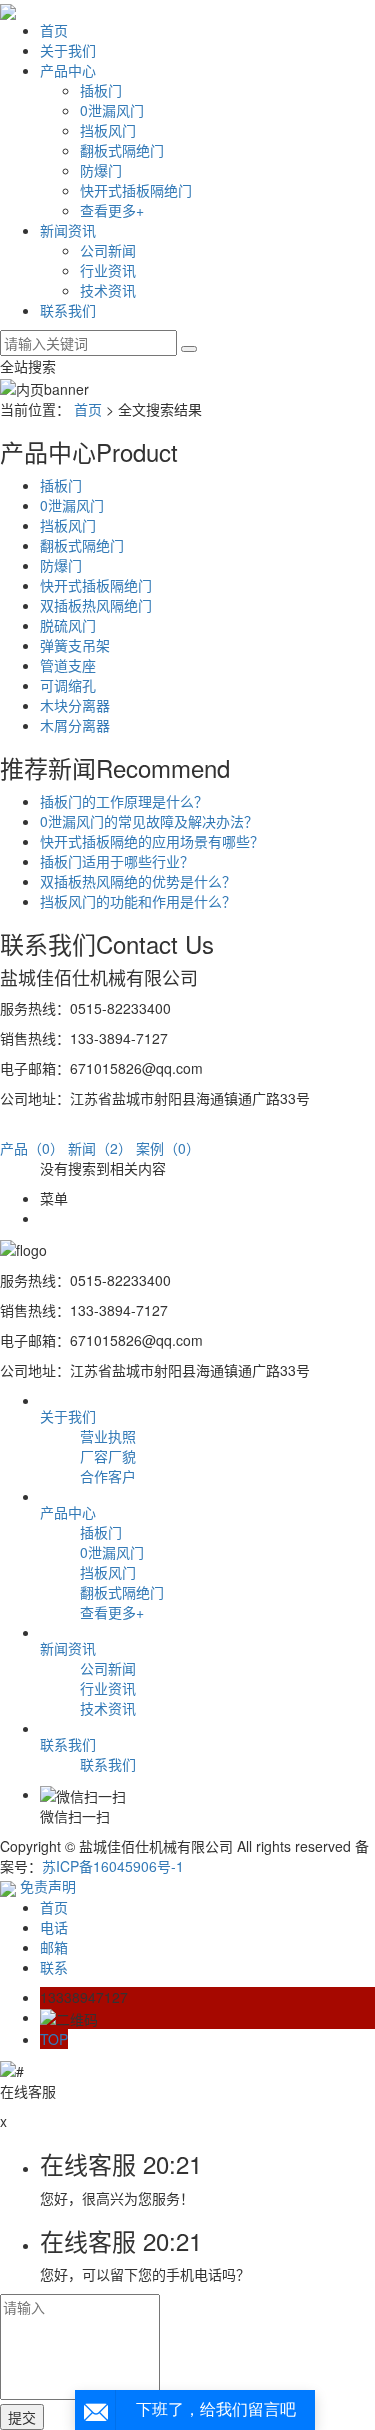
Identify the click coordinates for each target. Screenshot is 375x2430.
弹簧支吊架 (75, 645)
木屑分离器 (75, 725)
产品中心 (68, 70)
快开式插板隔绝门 (136, 190)
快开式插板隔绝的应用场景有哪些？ (152, 841)
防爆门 (101, 170)
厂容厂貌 (108, 1456)
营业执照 (108, 1436)
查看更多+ (112, 210)
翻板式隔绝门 (122, 150)
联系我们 (68, 310)
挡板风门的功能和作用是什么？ (138, 901)
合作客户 (108, 1476)
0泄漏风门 (112, 110)
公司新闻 (108, 250)
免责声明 (48, 1886)
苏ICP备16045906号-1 (113, 1866)
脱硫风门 (68, 625)
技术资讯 (108, 290)
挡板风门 (108, 130)
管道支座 (68, 665)
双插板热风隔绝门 (96, 605)
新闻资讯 (68, 230)
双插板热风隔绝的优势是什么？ (138, 881)
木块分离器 (75, 705)
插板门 (101, 90)
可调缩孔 (68, 685)
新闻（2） (100, 1148)
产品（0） (32, 1148)
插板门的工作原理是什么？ (124, 801)
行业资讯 (108, 270)
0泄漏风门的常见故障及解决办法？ (149, 821)
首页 (54, 30)
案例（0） (168, 1148)
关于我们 (68, 50)
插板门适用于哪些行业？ (117, 861)
